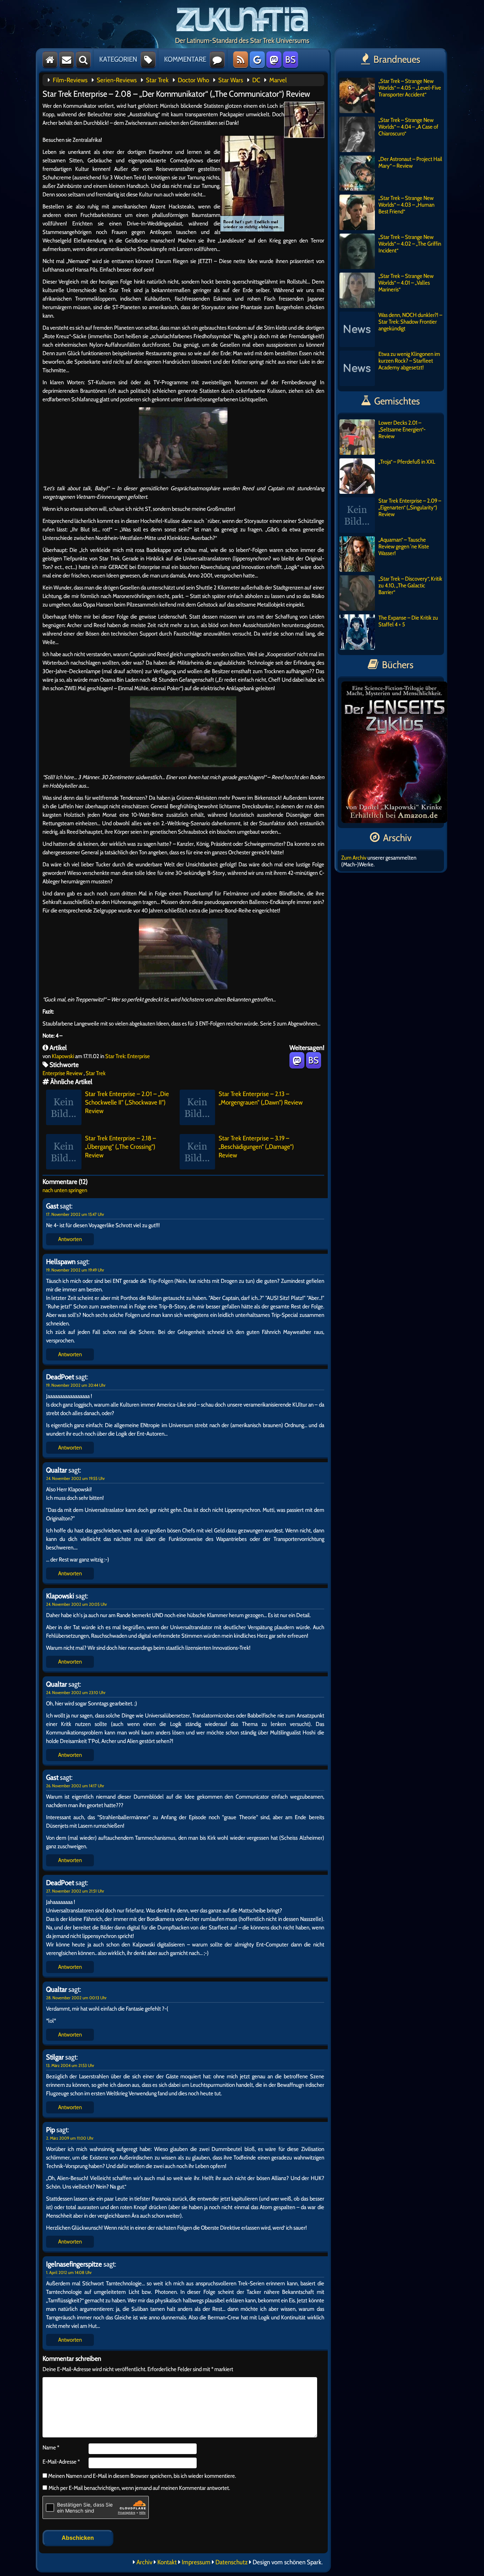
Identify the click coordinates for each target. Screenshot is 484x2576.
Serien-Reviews (117, 80)
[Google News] (257, 60)
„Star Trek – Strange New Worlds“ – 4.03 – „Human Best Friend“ (406, 205)
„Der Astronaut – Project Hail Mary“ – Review (410, 162)
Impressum (196, 2562)
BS (290, 60)
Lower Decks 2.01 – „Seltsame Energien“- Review (402, 429)
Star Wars (231, 80)
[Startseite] (50, 60)
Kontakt (167, 2562)
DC (256, 80)
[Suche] (83, 60)
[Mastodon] (274, 60)
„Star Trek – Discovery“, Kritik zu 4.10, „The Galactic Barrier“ (410, 585)
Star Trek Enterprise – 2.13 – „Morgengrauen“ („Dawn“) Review (261, 1098)
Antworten (70, 1239)
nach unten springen (65, 1190)
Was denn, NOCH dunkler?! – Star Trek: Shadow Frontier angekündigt (410, 322)
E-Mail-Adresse (61, 2462)
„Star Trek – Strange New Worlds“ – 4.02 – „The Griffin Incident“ (410, 244)
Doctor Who (193, 80)
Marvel (278, 80)
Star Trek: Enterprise (128, 1056)
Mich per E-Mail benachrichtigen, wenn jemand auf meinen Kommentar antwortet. (139, 2488)
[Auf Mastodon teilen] (297, 1060)
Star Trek (157, 80)
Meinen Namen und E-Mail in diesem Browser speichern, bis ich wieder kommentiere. (142, 2476)
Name (51, 2448)
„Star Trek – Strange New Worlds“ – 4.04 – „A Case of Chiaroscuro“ (408, 127)
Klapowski (63, 1056)
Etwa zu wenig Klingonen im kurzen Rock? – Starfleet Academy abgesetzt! (409, 361)
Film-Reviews (70, 80)
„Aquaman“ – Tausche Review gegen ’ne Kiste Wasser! (404, 546)
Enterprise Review (63, 1073)
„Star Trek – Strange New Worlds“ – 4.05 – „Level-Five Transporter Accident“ (410, 88)
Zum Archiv (354, 858)
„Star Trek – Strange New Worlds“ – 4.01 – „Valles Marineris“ (406, 283)
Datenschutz (232, 2562)
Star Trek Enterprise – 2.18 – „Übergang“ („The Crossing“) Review (120, 1147)
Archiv (144, 2562)
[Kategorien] (148, 60)
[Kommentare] (217, 60)
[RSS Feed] (241, 60)
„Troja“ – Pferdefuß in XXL (407, 462)
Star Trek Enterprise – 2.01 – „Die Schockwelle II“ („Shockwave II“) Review (127, 1102)
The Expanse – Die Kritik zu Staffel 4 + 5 (408, 621)
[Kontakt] (67, 60)
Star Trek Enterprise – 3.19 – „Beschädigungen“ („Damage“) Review (256, 1147)
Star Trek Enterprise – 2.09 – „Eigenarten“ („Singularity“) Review (410, 507)
